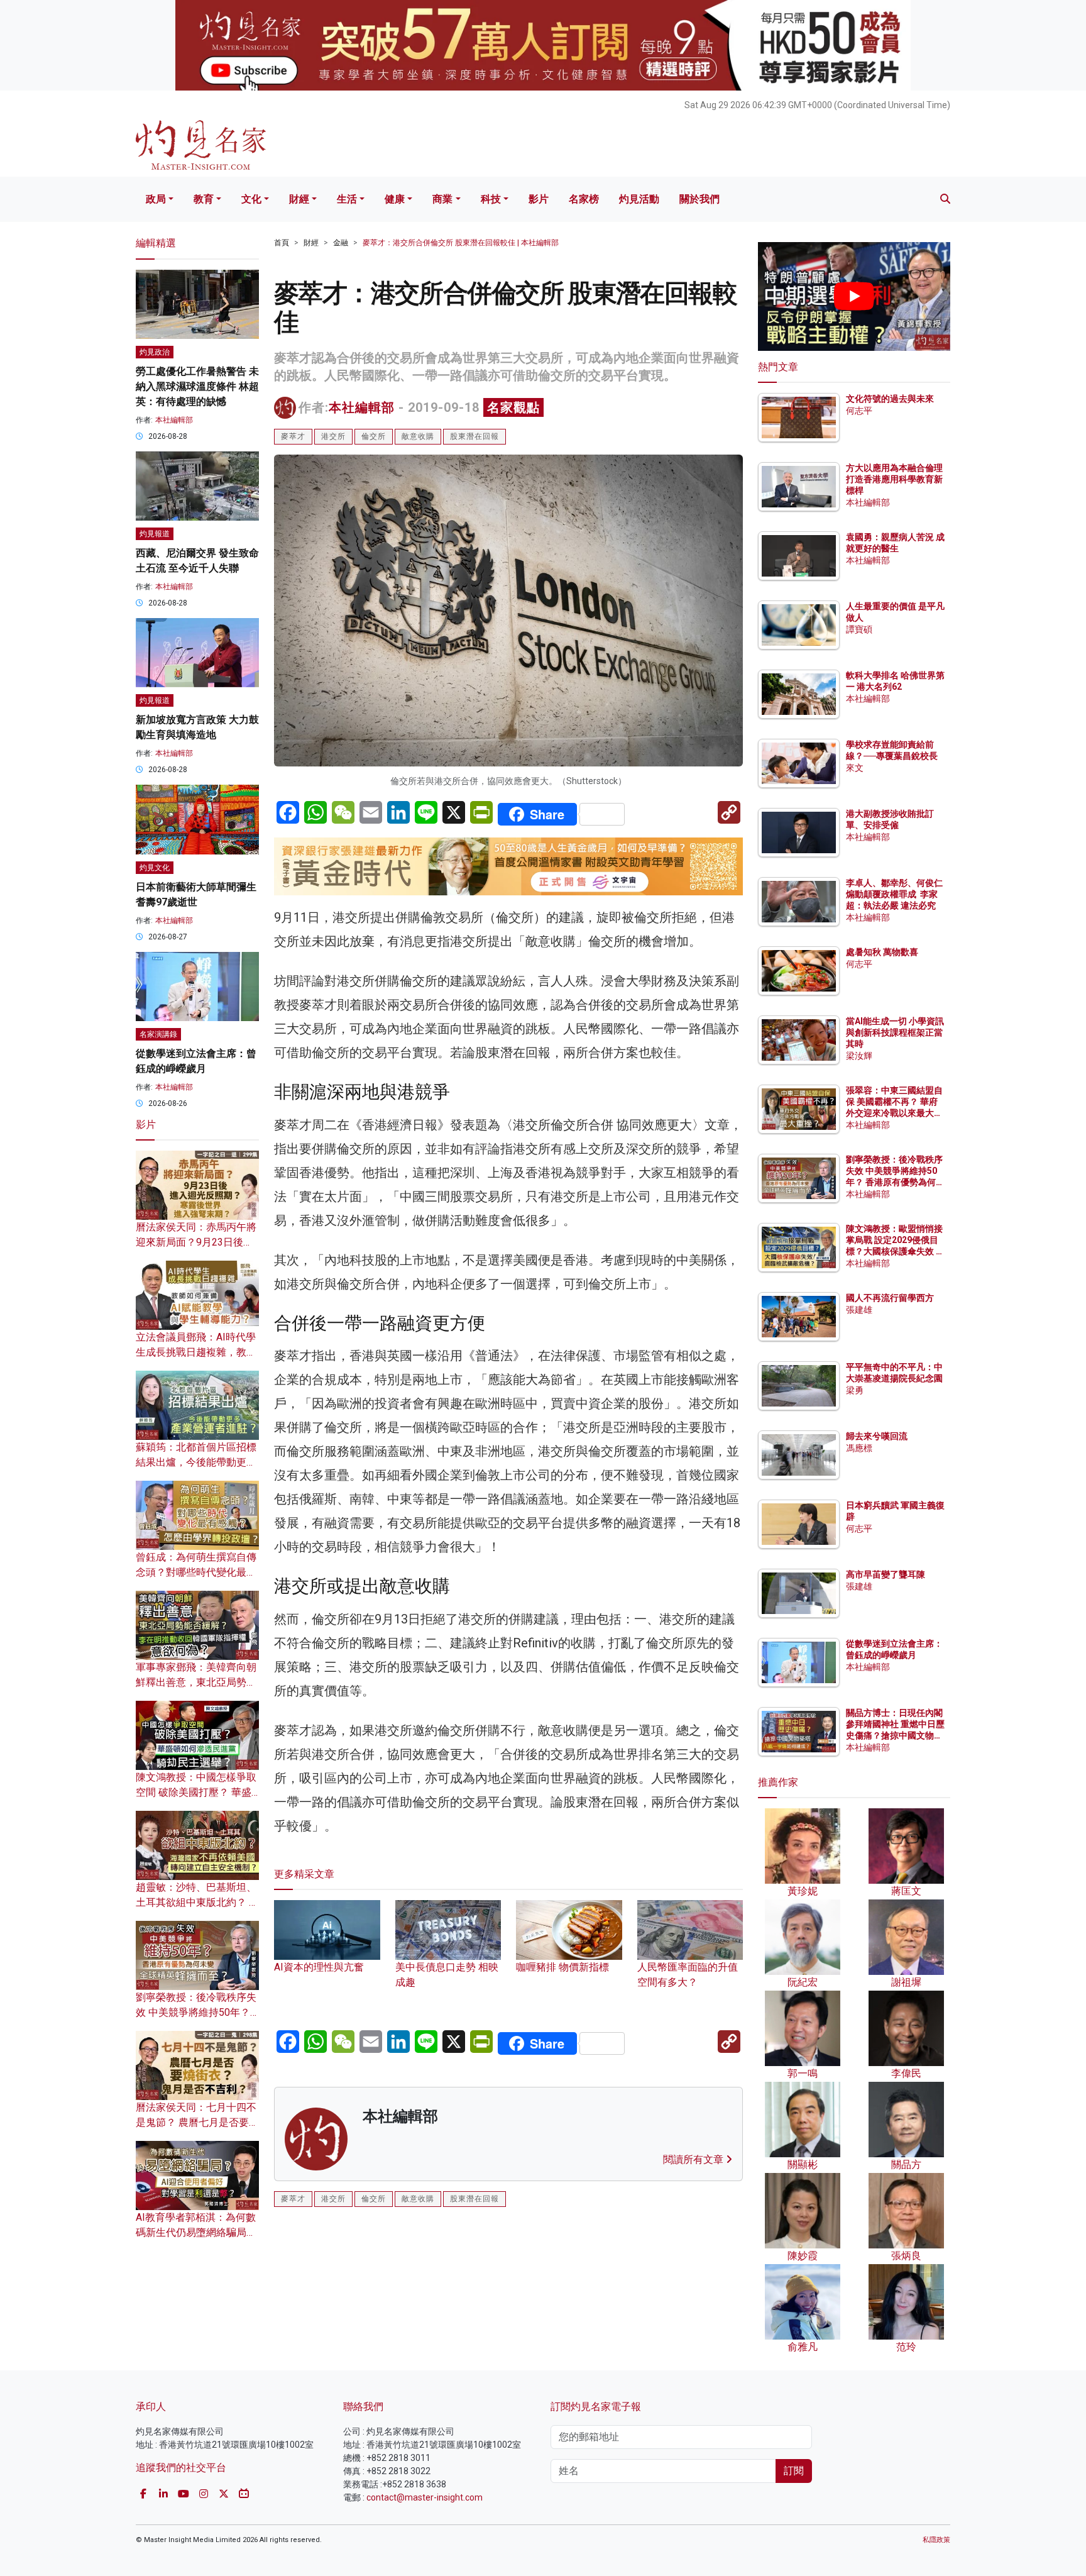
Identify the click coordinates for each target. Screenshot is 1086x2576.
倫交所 (374, 436)
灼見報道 (155, 534)
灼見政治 (155, 352)
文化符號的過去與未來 (890, 399)
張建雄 (859, 1310)
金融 (341, 243)
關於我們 (699, 199)
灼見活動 (639, 199)
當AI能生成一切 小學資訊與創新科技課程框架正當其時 (895, 1032)
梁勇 (855, 1390)
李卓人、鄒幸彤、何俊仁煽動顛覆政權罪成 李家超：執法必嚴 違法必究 (894, 894)
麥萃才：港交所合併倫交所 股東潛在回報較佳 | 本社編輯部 (461, 243)
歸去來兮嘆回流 (877, 1436)
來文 (855, 768)
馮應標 (859, 1448)
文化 (251, 199)
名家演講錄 (158, 1034)
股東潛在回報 (474, 436)
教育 (204, 199)
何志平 (859, 411)
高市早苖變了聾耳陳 (886, 1574)
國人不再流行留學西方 (890, 1298)
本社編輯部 (362, 407)
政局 (156, 199)
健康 (395, 199)
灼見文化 (155, 868)
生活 (347, 199)
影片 (539, 199)
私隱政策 (936, 2540)
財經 (299, 199)
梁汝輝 (859, 1056)
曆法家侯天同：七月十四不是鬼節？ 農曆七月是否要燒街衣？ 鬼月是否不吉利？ (197, 2122)
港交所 (333, 436)
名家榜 (584, 199)
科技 (491, 199)
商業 (442, 199)
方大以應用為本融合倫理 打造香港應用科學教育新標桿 (895, 479)
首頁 (282, 243)
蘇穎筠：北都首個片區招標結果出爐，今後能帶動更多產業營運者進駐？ (196, 1462)
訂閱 (794, 2471)
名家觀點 (513, 407)
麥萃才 (293, 436)
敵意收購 (418, 436)
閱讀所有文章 (694, 2159)
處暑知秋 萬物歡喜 (882, 952)
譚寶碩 (859, 629)
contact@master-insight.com (425, 2497)
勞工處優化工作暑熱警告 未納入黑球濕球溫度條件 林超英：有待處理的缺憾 (197, 386)
